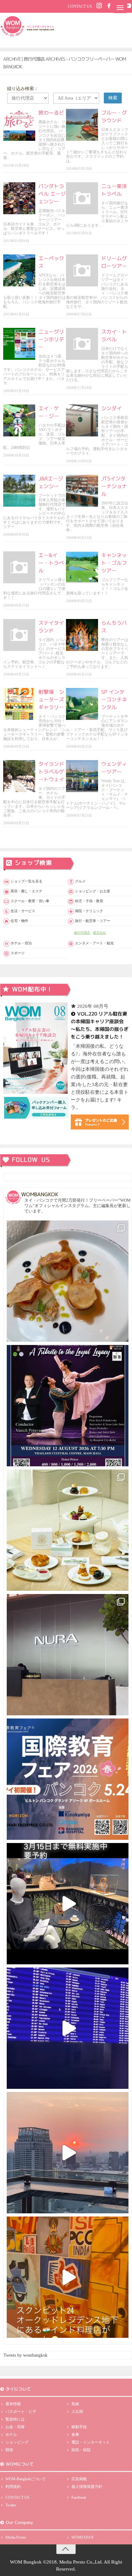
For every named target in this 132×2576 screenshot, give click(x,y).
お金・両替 (15, 2427)
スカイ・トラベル (114, 336)
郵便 (9, 2450)
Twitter (11, 2505)
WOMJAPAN (82, 2537)
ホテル (11, 2435)
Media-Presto (16, 2537)
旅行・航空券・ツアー (93, 921)
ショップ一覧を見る (26, 881)
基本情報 (13, 2404)
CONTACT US (80, 6)
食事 (75, 2435)
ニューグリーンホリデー (51, 339)
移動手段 (79, 2427)
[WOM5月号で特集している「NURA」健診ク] (68, 1655)
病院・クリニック (89, 911)
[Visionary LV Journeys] (68, 1904)
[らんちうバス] (82, 635)
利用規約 (13, 2487)
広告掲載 (79, 2479)
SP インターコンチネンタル (114, 699)
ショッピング (17, 2442)
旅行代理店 (82, 933)
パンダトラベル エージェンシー (52, 194)
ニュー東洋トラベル (114, 190)
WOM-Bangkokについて (26, 2479)
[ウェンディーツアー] (82, 776)
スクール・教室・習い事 (30, 901)
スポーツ (18, 953)
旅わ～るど (51, 113)
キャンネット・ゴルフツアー (114, 563)
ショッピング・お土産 (93, 891)
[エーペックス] (19, 270)
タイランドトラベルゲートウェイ (51, 772)
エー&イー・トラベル (51, 563)
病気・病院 (81, 2450)
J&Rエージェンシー (51, 482)
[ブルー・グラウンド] (82, 125)
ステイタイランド (51, 627)
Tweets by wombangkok (25, 2355)
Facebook (79, 2497)
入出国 (77, 2412)
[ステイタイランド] (19, 635)
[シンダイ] (82, 420)
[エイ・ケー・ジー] (19, 420)
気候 (75, 2404)
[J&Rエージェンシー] (19, 491)
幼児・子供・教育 (89, 901)
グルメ (80, 881)
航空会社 (100, 933)
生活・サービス (23, 911)
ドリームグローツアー (114, 262)
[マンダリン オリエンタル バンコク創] (68, 1530)
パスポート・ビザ (21, 2412)
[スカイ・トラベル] (82, 344)
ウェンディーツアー (114, 768)
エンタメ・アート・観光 (94, 943)
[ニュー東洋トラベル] (82, 198)
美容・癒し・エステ (26, 891)
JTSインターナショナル (114, 486)
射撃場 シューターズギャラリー (51, 699)
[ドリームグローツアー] (82, 270)
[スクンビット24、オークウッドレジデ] (68, 2277)
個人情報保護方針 (87, 2487)
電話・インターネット (91, 2442)
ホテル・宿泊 (21, 943)
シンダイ (111, 408)
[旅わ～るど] (19, 125)
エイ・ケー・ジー (49, 412)
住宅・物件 (19, 921)
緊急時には (15, 2419)
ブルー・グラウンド (114, 117)
